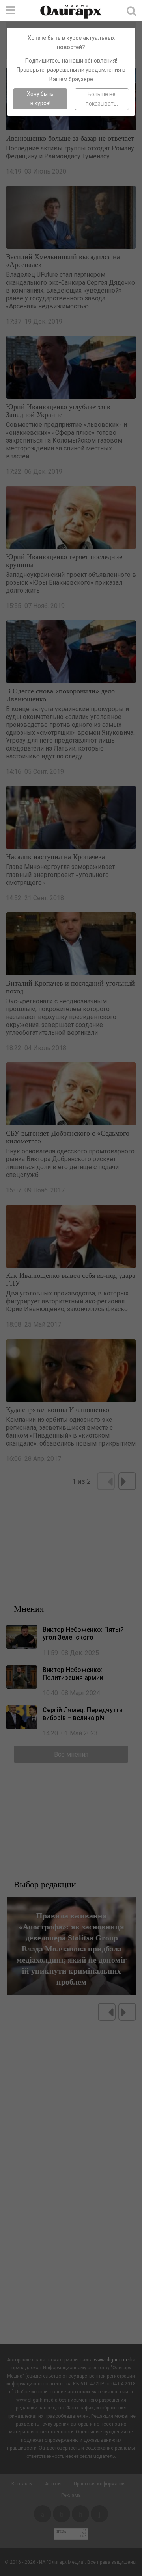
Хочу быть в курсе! (40, 98)
